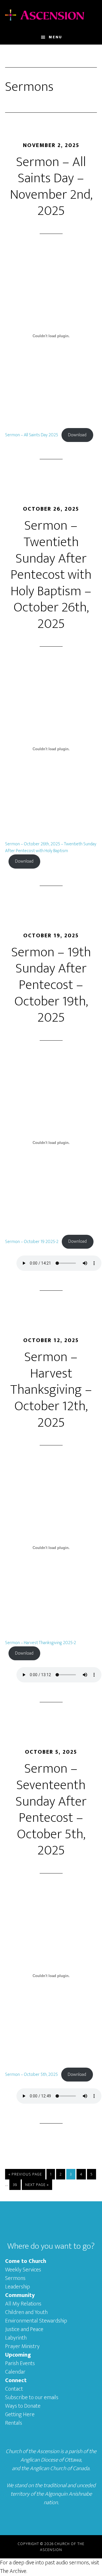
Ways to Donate (23, 2406)
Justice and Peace (24, 2329)
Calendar (15, 2372)
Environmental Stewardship (36, 2321)
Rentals (14, 2423)
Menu (55, 37)
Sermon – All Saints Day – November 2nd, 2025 (51, 187)
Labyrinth (16, 2338)
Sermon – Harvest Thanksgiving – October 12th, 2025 (51, 1390)
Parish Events (20, 2363)
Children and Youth (26, 2312)
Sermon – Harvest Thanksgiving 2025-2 (41, 1643)
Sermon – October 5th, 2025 (31, 2075)
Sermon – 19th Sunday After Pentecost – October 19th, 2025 (51, 985)
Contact (14, 2389)
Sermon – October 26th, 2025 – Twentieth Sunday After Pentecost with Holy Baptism (51, 847)
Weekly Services (23, 2270)
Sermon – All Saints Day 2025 (32, 435)
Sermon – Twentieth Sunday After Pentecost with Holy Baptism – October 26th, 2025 (51, 575)
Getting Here (20, 2414)
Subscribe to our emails (32, 2397)
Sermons (15, 2278)
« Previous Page (25, 2175)
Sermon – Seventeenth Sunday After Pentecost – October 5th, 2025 (51, 1810)
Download (77, 435)
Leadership (18, 2287)
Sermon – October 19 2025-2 (32, 1241)
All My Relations (23, 2304)
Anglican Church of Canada (59, 2468)
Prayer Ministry (22, 2346)
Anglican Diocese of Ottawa (51, 2460)
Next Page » (37, 2186)
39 (17, 2185)
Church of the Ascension (51, 15)
